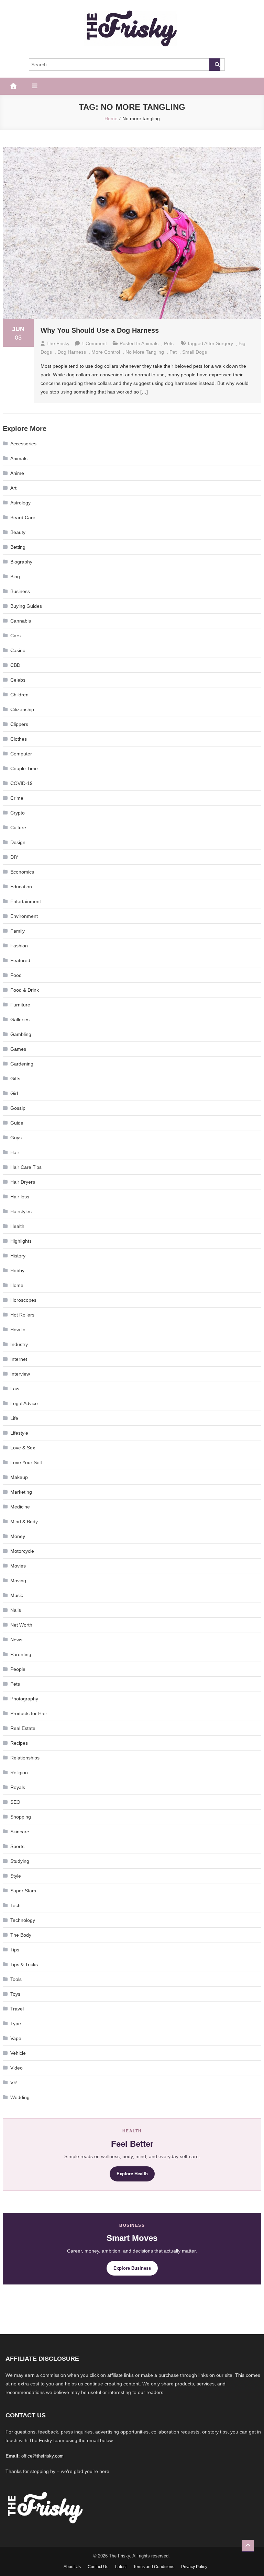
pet (173, 352)
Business (20, 591)
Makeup (19, 1477)
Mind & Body (24, 1521)
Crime (17, 798)
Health (17, 1226)
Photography (24, 1699)
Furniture (20, 1005)
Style (16, 1876)
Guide (17, 1123)
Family (18, 931)
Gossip (18, 1108)
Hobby (17, 1270)
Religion (19, 1773)
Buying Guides (26, 606)
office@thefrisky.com (42, 2456)
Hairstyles (21, 1211)
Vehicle (18, 2053)
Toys (15, 1994)
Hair (15, 1152)
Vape (16, 2038)
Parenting (21, 1654)
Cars (15, 636)
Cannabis (21, 621)
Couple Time (24, 768)
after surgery (219, 343)
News (16, 1640)
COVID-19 (21, 783)
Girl (14, 1093)
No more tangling (145, 352)
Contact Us (98, 2567)
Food (16, 975)
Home (17, 1285)
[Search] (215, 65)
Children (19, 695)
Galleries (20, 1019)
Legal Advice (24, 1403)
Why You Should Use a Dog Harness (100, 330)
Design (18, 842)
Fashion (19, 946)
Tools (16, 1979)
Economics (22, 872)
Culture (18, 828)
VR (14, 2083)
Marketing (21, 1492)
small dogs (195, 352)
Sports (17, 1846)
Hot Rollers (22, 1315)
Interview (20, 1374)
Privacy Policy (194, 2567)
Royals (18, 1787)
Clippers (19, 724)
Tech (15, 1905)
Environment (24, 916)
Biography (21, 562)
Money (18, 1536)
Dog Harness (72, 352)
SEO (15, 1802)
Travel (17, 2009)
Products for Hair (29, 1713)
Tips (15, 1950)
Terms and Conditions (154, 2567)
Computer (21, 754)
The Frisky (58, 343)
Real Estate (23, 1728)
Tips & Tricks (24, 1964)
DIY (14, 857)
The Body (21, 1935)
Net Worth (21, 1625)
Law (15, 1389)
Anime (17, 473)
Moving (18, 1581)
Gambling (21, 1034)
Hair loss (20, 1197)
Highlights (21, 1241)
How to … (21, 1330)
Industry (19, 1344)
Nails (16, 1610)
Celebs (18, 680)
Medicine (20, 1507)
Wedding (20, 2097)
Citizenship (22, 709)
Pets (169, 343)
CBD (15, 665)
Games (18, 1049)
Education (21, 887)
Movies (18, 1566)
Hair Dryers (23, 1182)
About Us (72, 2567)
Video (16, 2068)
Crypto (18, 813)
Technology (23, 1920)
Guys (16, 1138)
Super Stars (23, 1891)
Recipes (19, 1743)
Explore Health (132, 2174)
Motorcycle (22, 1551)
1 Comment (94, 343)
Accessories (23, 444)
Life (14, 1418)
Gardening (22, 1064)
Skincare (20, 1832)
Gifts (15, 1079)
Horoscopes (23, 1300)
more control (106, 352)
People (18, 1669)
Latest (121, 2567)
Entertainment (26, 901)
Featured (20, 960)
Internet (19, 1359)
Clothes (19, 739)
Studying (20, 1861)
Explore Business (132, 2268)
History (18, 1256)
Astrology (20, 503)
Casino (18, 650)
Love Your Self (26, 1462)
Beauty (18, 532)
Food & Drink (25, 990)
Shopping (21, 1817)
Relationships (25, 1758)
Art (13, 488)
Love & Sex (23, 1448)
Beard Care (23, 517)
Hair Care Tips (26, 1167)
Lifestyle (19, 1433)
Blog (15, 577)
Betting (18, 547)
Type (16, 2024)
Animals (150, 343)
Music (17, 1595)
